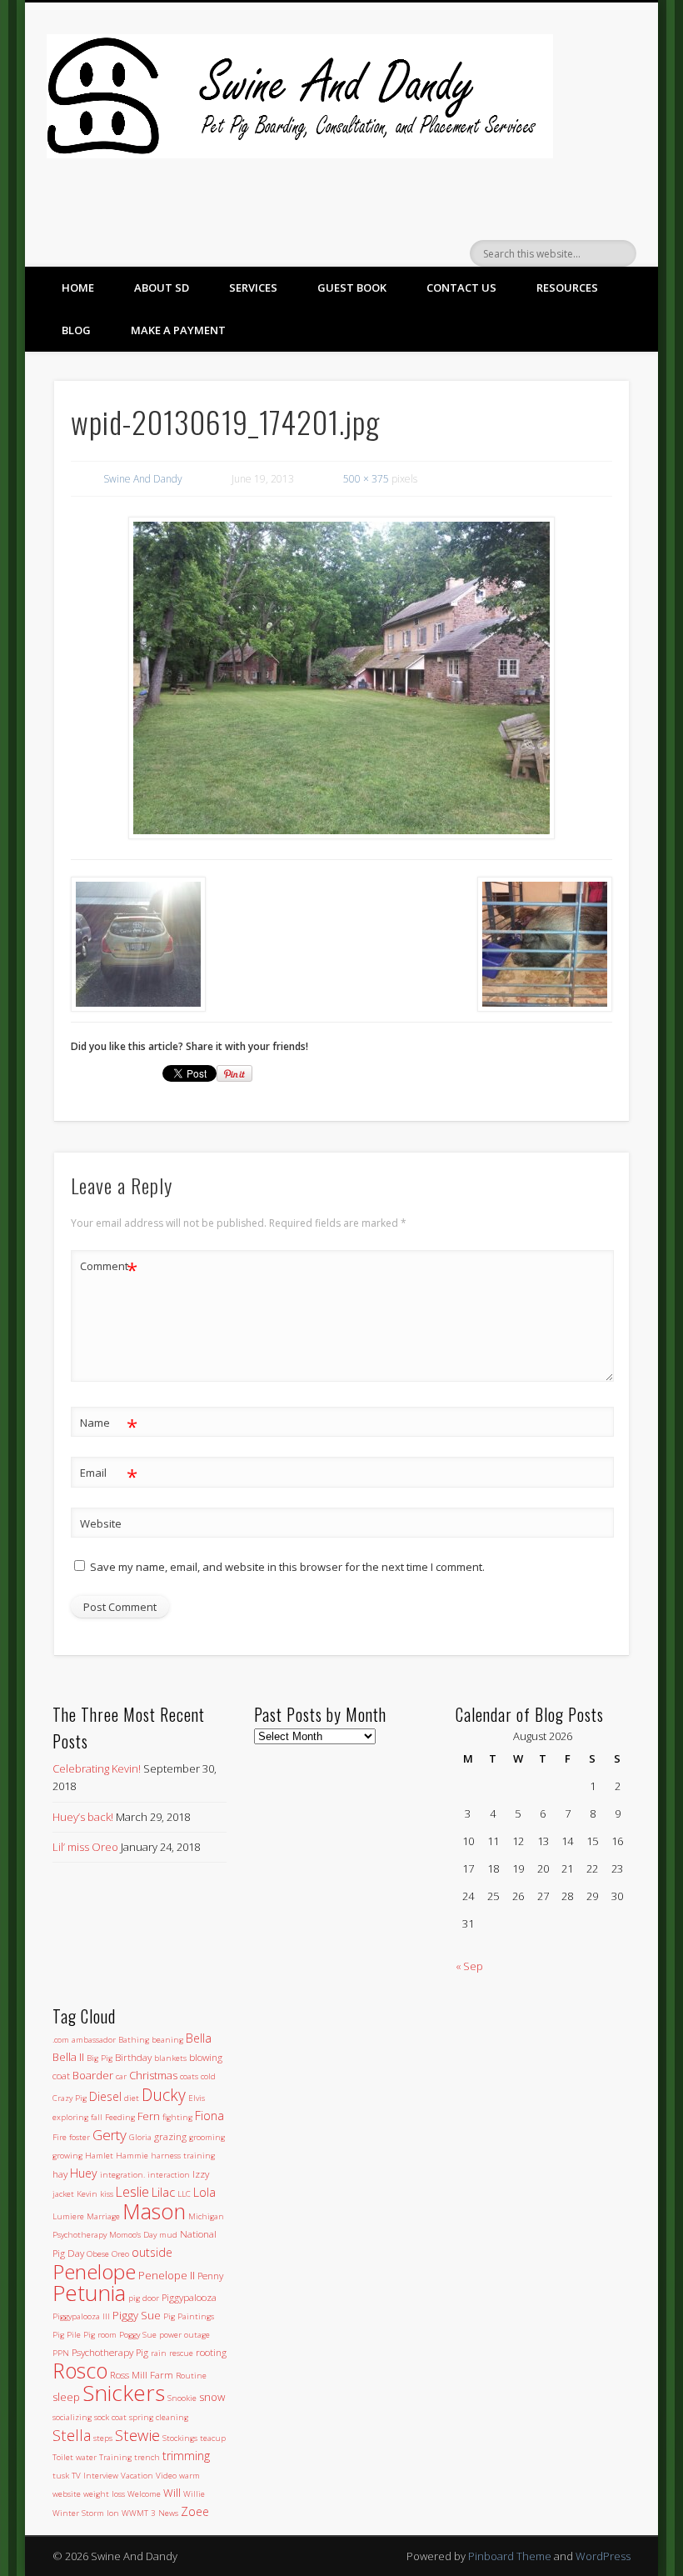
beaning (167, 2040)
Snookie (182, 2398)
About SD (162, 288)
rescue (181, 2353)
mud (168, 2235)
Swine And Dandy (143, 479)
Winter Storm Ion (86, 2513)
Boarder (93, 2075)
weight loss (104, 2494)
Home (78, 288)
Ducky (164, 2095)
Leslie (132, 2192)
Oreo (120, 2254)
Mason (154, 2211)
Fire (60, 2137)
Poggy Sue (138, 2335)
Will (172, 2493)
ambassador (94, 2040)
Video (166, 2476)
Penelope (94, 2271)
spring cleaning (159, 2417)
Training (115, 2457)
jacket (63, 2194)
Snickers (124, 2393)
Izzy (201, 2173)
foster (80, 2137)
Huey (84, 2173)
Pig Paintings (189, 2316)
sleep (66, 2397)
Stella (72, 2435)
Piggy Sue (137, 2315)
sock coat (110, 2417)
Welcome (144, 2494)
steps (103, 2438)
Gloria (140, 2137)
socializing (72, 2417)
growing (67, 2156)
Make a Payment (178, 330)
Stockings (180, 2438)
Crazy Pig (70, 2098)
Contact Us (461, 288)
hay (60, 2173)
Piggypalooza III (81, 2316)
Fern (149, 2116)
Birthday (133, 2057)
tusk (61, 2476)
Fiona (209, 2116)
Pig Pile (67, 2335)
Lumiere (68, 2216)
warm (189, 2476)
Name (109, 1425)
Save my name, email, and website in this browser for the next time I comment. (287, 1567)
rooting (211, 2352)
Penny (210, 2275)
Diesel (105, 2096)
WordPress (603, 2556)
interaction (169, 2175)
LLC (184, 2194)
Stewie (137, 2435)
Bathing (134, 2040)
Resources (567, 288)
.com (61, 2040)
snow (212, 2397)
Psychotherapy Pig (110, 2352)
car (121, 2076)
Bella (199, 2038)
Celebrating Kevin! (97, 1768)
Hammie (132, 2156)
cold (208, 2076)
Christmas (153, 2075)
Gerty (110, 2135)
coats (189, 2076)
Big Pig (100, 2058)
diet (132, 2098)
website (67, 2494)
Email (109, 1475)
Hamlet (99, 2156)
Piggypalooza (189, 2297)
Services (253, 288)
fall (97, 2117)
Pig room (100, 2335)
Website (101, 1523)
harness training (183, 2156)
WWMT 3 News (150, 2513)
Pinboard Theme (510, 2556)
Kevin (87, 2194)
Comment (109, 1268)
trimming (186, 2456)
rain (159, 2353)
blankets (170, 2058)
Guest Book (352, 288)
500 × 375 (366, 479)
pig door (144, 2298)
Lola (204, 2192)
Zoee (195, 2511)
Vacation (137, 2476)
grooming (207, 2137)
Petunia (89, 2293)
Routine (191, 2376)
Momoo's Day (133, 2235)
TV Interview (95, 2476)
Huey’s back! (83, 1817)
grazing (170, 2136)
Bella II (68, 2057)
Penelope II (167, 2275)
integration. (122, 2175)
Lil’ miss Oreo (85, 1847)
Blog (76, 330)
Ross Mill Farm (142, 2374)
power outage (184, 2335)
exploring (70, 2117)
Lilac (163, 2192)
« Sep (469, 1966)
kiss (107, 2194)
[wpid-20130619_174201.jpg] (342, 678)
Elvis (197, 2098)
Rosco (80, 2370)
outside (152, 2252)
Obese (98, 2254)
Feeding (120, 2117)
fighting (177, 2117)
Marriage (103, 2216)
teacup (213, 2438)
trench (147, 2457)
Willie (194, 2494)
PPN (61, 2353)
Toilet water (75, 2457)
